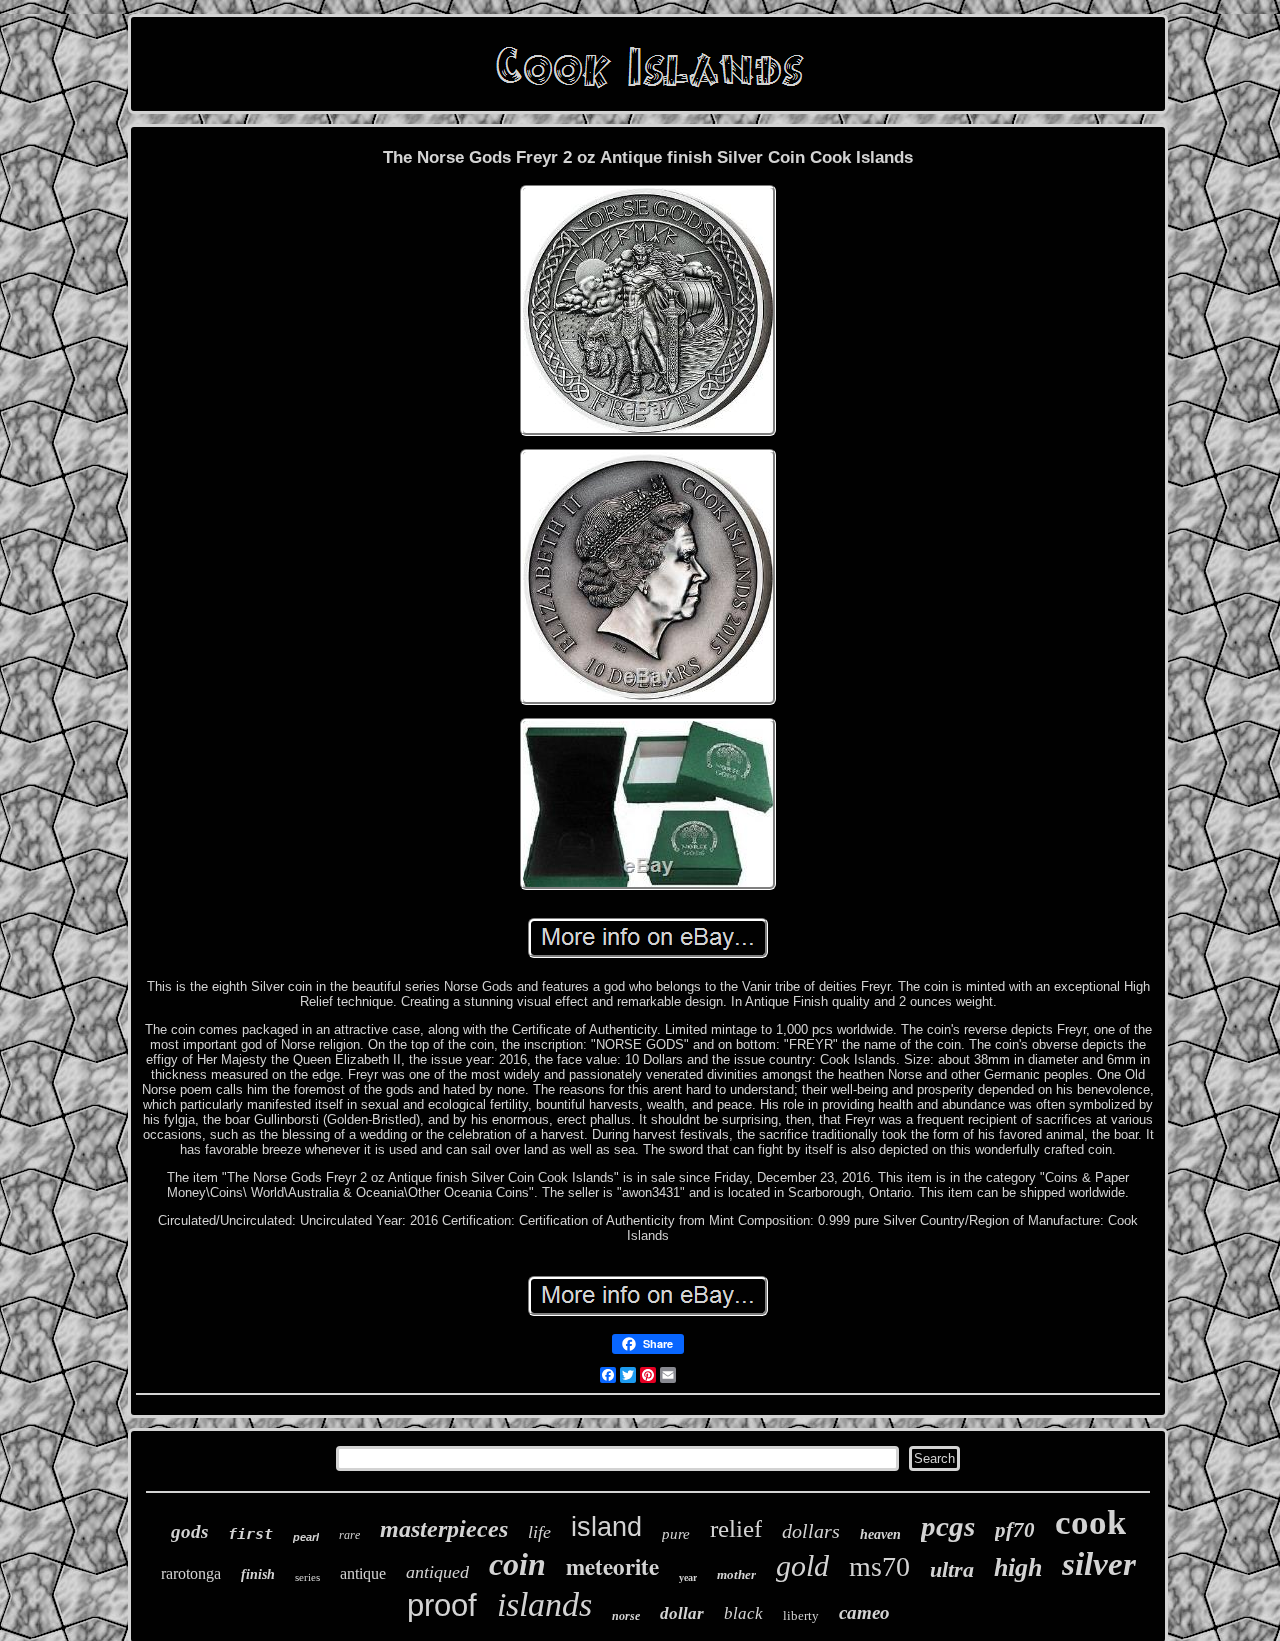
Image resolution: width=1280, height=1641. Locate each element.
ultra (952, 1569)
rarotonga (191, 1573)
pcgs (948, 1526)
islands (544, 1604)
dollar (682, 1613)
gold (802, 1565)
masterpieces (444, 1529)
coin (517, 1564)
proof (442, 1605)
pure (676, 1534)
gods (189, 1531)
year (688, 1577)
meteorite (612, 1566)
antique (363, 1573)
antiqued (437, 1572)
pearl (306, 1537)
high (1018, 1567)
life (539, 1532)
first (250, 1534)
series (307, 1577)
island (606, 1527)
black (743, 1613)
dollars (811, 1531)
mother (736, 1574)
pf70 (1015, 1530)
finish (258, 1574)
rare (349, 1535)
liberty (801, 1615)
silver (1099, 1564)
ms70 (879, 1566)
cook (1090, 1522)
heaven (880, 1534)
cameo (864, 1612)
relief (736, 1528)
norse (626, 1616)
